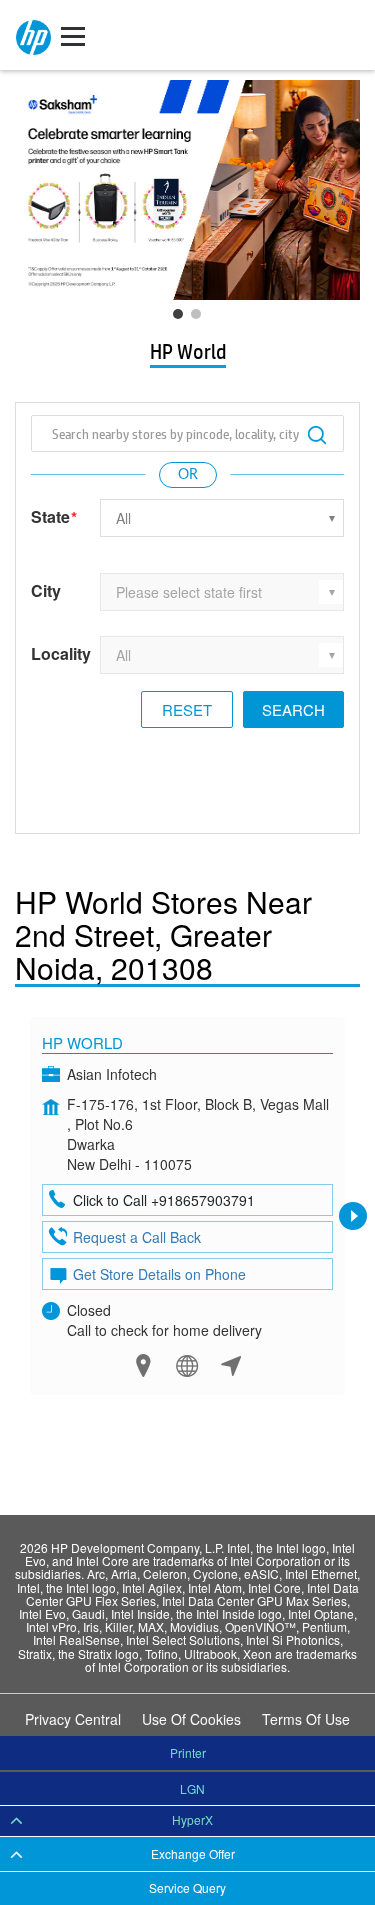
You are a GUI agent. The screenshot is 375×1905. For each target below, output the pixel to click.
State (54, 517)
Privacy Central (73, 1719)
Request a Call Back (137, 1237)
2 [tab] (201, 319)
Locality (61, 654)
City (46, 591)
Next (353, 1216)
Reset (187, 709)
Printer (188, 1752)
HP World (82, 1042)
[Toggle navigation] (73, 35)
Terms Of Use (306, 1719)
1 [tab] (183, 319)
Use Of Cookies (191, 1719)
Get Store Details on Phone (159, 1274)
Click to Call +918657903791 (164, 1200)
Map (143, 1365)
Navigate (231, 1365)
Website (187, 1365)
